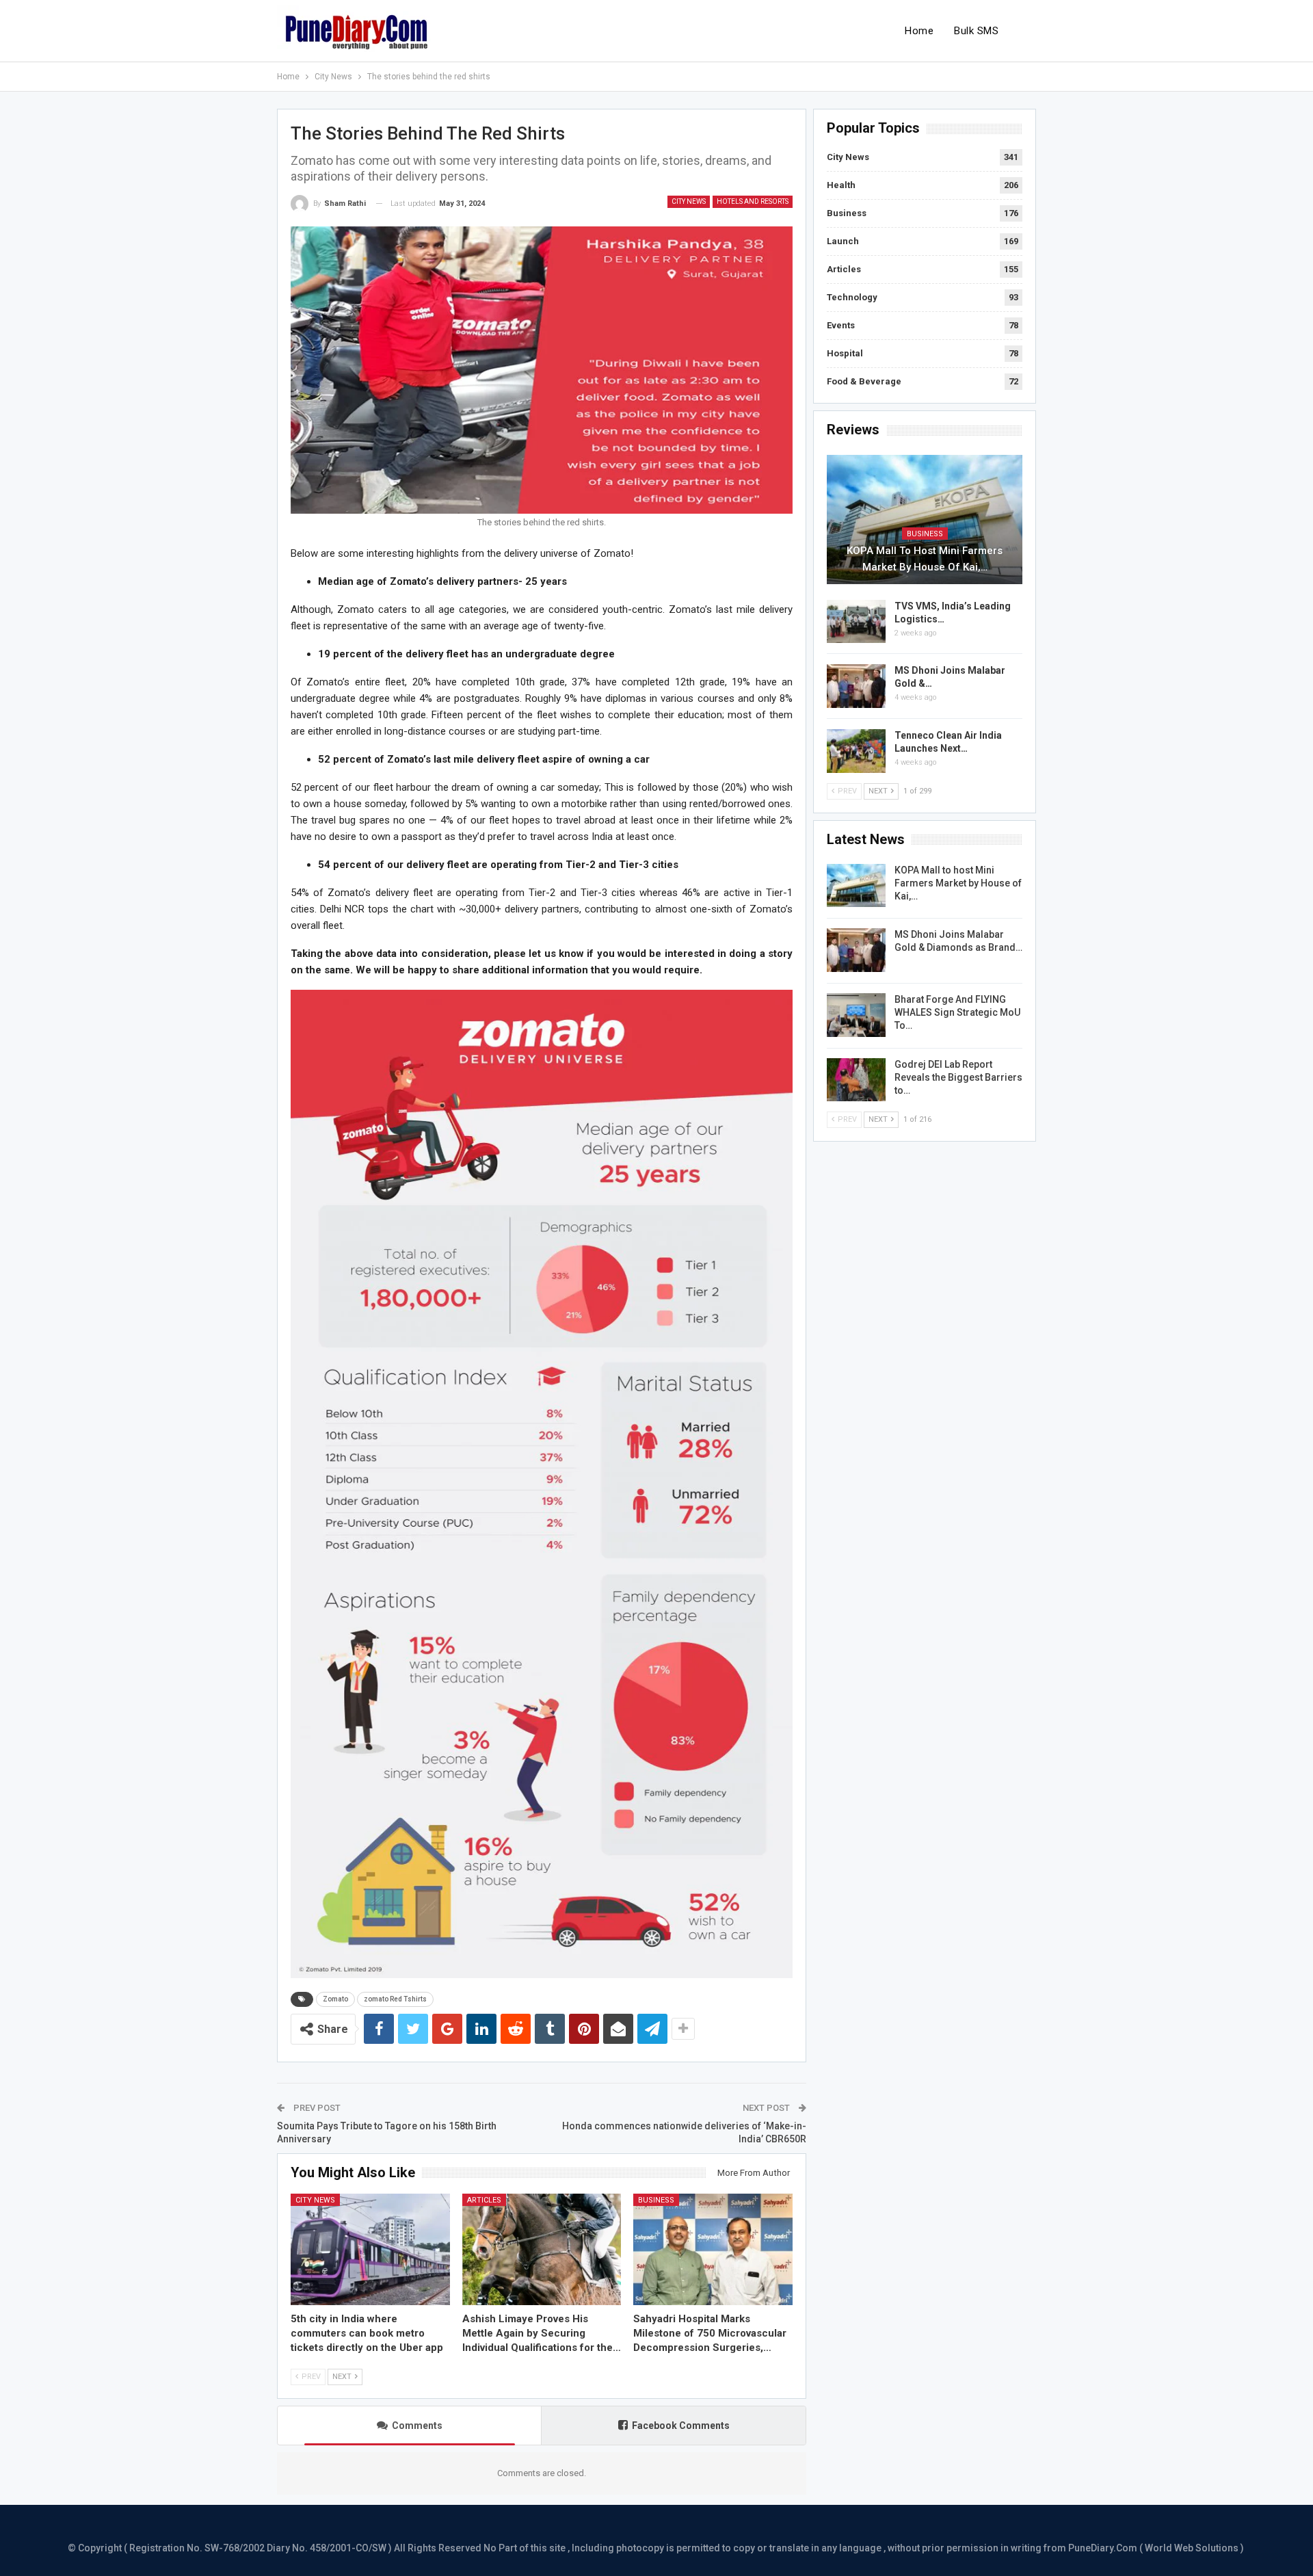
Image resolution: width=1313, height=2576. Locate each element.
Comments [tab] (417, 2426)
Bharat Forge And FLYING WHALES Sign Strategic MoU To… (957, 1012)
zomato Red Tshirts (395, 1999)
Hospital (845, 353)
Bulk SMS (976, 31)
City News (689, 201)
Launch (843, 241)
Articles (484, 2200)
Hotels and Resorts (753, 201)
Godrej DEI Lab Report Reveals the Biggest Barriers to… (958, 1077)
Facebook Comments (681, 2426)
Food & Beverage (864, 381)
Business (656, 2200)
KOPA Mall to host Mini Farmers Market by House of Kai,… (925, 559)
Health (841, 185)
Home (919, 31)
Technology (852, 297)
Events (841, 325)
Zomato (335, 1999)
